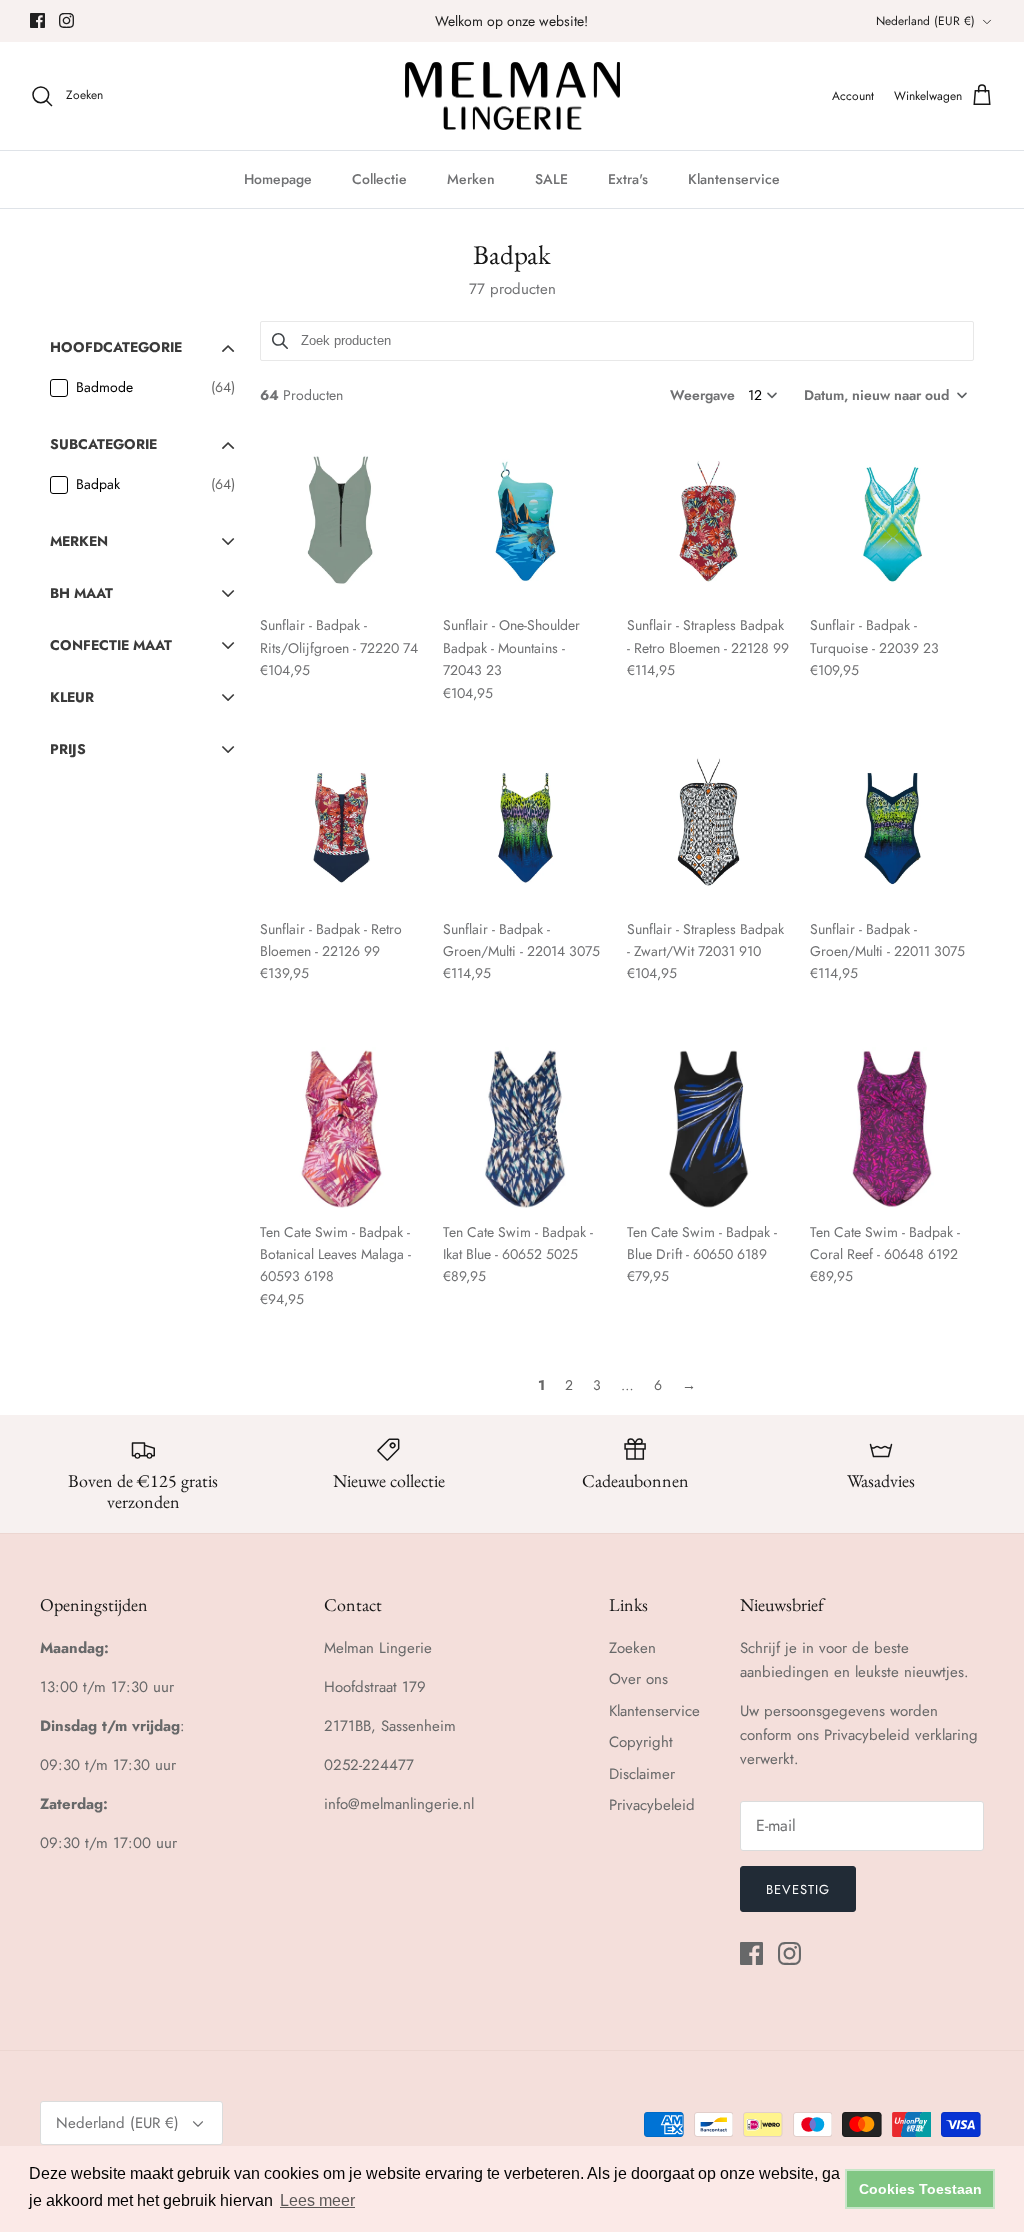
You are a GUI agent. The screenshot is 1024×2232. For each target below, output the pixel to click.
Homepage (278, 179)
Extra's (628, 179)
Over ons (638, 1679)
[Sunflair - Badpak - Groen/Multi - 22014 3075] (525, 826)
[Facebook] (37, 20)
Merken (471, 179)
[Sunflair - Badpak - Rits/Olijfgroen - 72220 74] (342, 523)
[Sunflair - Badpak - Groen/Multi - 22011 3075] (892, 826)
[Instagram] (66, 20)
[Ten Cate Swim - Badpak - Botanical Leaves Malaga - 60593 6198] (342, 1129)
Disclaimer (642, 1774)
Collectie (379, 179)
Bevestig (798, 1889)
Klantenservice (734, 179)
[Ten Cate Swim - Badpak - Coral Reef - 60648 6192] (892, 1129)
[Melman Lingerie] (512, 96)
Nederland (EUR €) (925, 21)
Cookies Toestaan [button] (920, 2189)
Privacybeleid (652, 1805)
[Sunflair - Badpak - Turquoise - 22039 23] (892, 523)
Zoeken (632, 1648)
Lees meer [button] (317, 2200)
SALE (551, 179)
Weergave (702, 395)
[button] (884, 395)
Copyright (641, 1742)
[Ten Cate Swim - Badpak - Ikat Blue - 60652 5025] (525, 1129)
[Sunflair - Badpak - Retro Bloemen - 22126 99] (342, 826)
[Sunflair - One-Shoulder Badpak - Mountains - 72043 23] (525, 523)
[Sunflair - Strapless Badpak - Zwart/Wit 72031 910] (709, 826)
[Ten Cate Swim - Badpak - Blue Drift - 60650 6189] (709, 1129)
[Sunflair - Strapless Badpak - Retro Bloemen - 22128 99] (709, 523)
